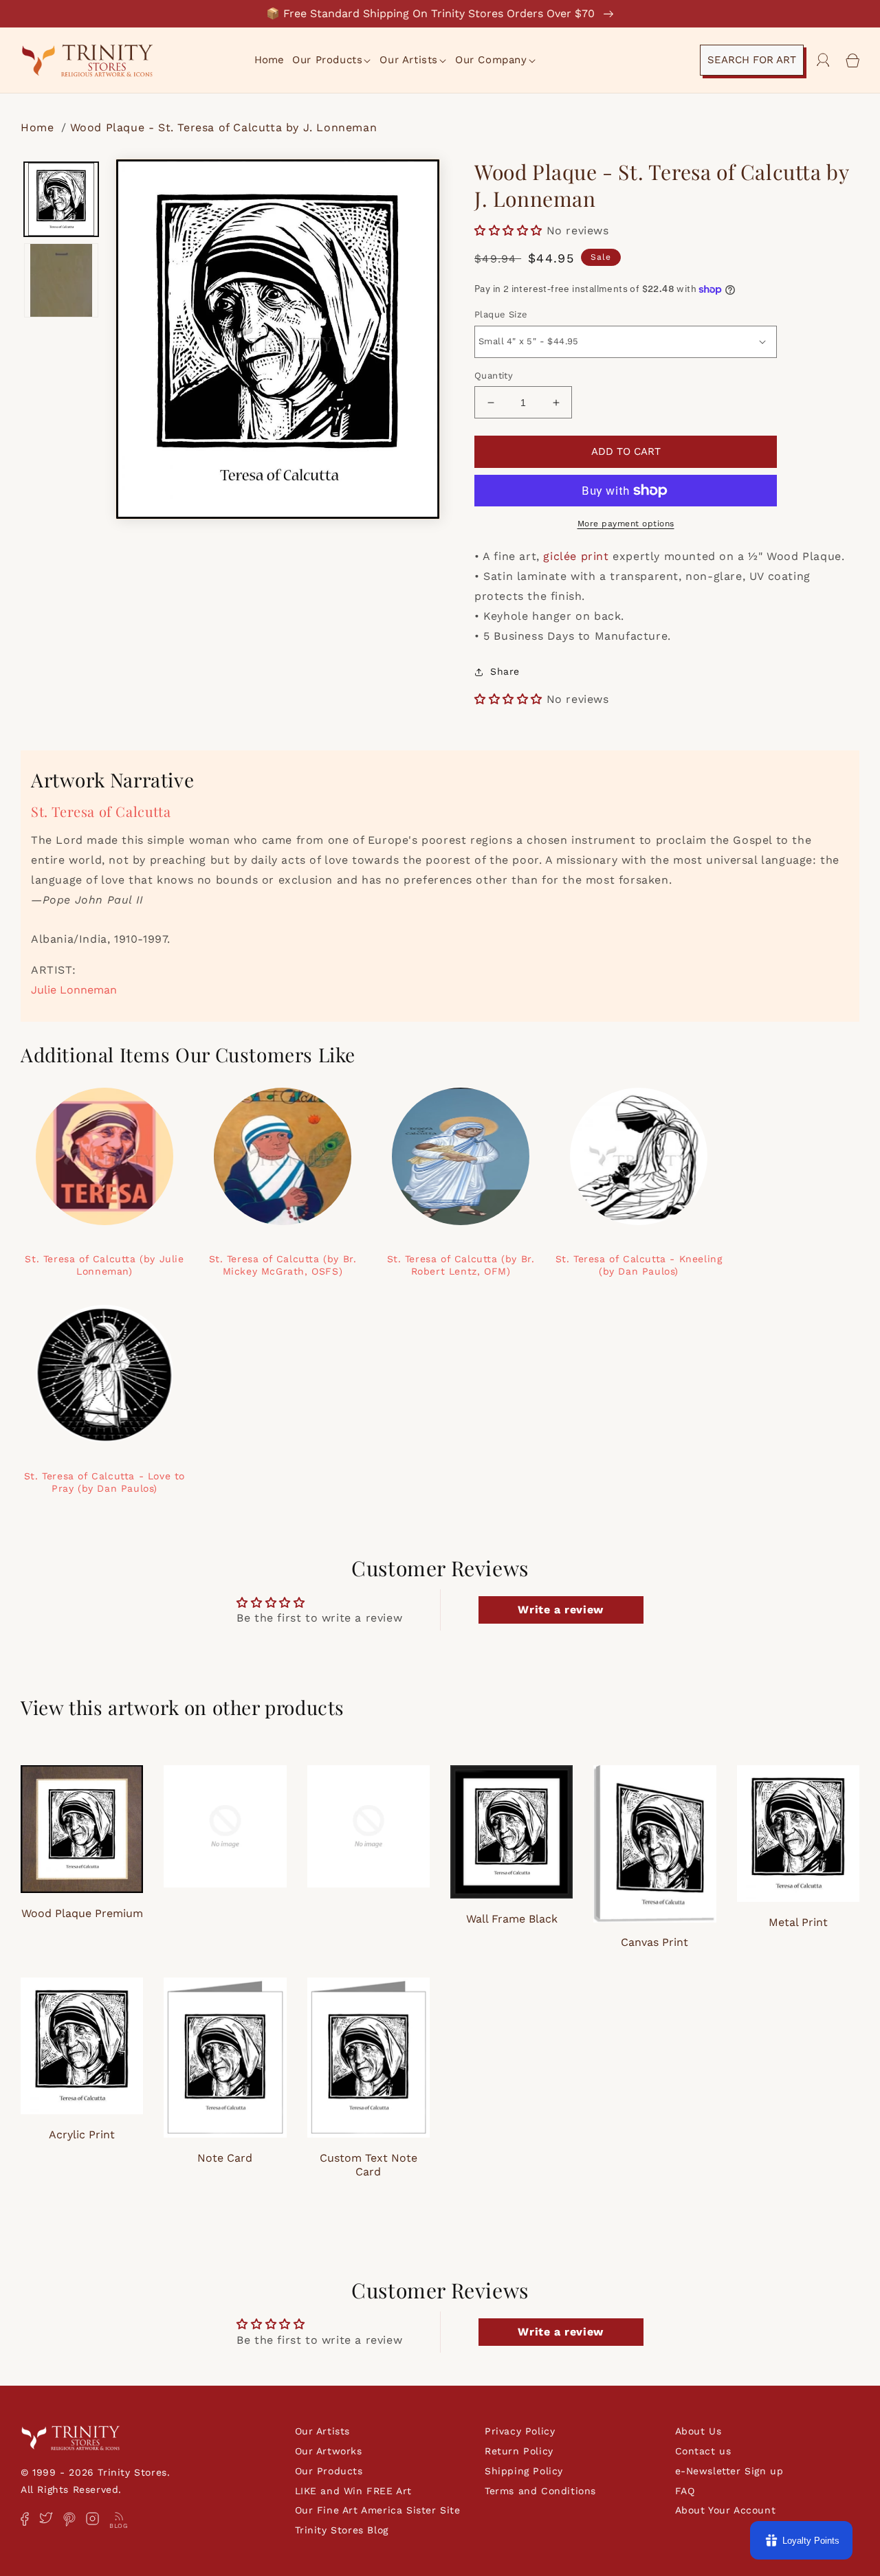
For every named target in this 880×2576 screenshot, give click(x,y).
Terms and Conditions (540, 2491)
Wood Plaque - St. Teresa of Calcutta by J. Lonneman (224, 127)
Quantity (494, 376)
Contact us (703, 2451)
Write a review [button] (560, 1610)
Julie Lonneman (74, 990)
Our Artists (323, 2431)
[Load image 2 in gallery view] (61, 280)
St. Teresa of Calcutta (101, 811)
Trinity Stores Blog (342, 2530)
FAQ (685, 2491)
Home (39, 127)
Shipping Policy (524, 2471)
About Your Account (726, 2510)
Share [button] (505, 671)
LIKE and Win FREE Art (354, 2491)
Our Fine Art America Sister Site (378, 2510)
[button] (332, 60)
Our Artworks (329, 2451)
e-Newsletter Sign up (729, 2471)
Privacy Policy (520, 2431)
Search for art (752, 60)
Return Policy (519, 2451)
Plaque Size (501, 314)
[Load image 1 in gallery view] (61, 199)
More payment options (626, 524)
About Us (698, 2431)
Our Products (329, 2471)
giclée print (576, 556)
